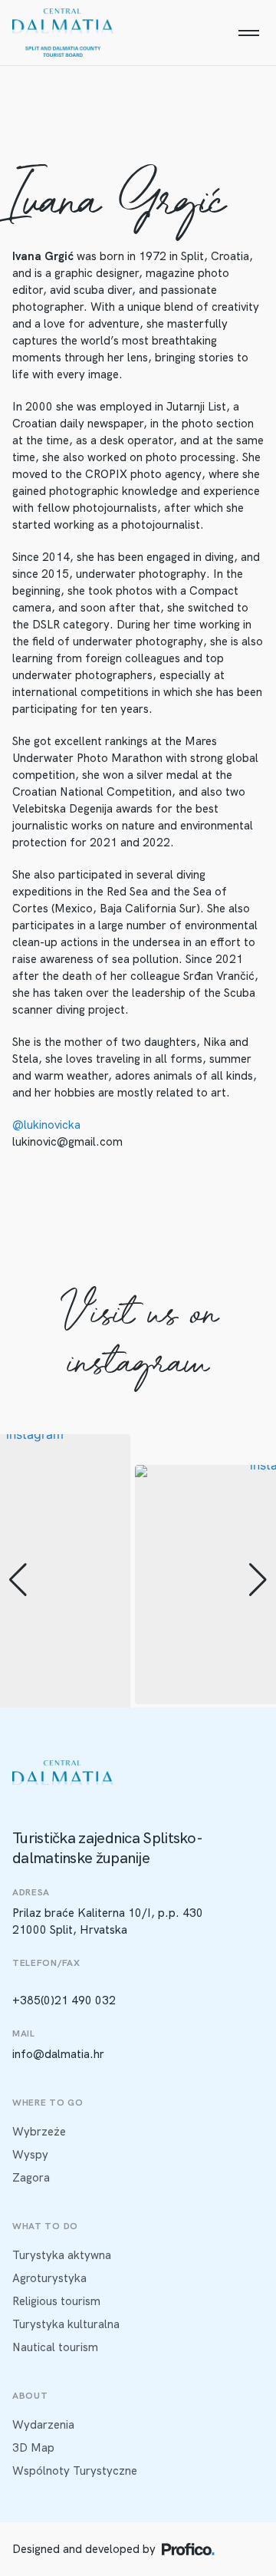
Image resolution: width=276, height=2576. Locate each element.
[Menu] (248, 33)
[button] (18, 1580)
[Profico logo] (188, 2549)
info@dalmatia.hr (58, 2054)
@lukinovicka (46, 1125)
